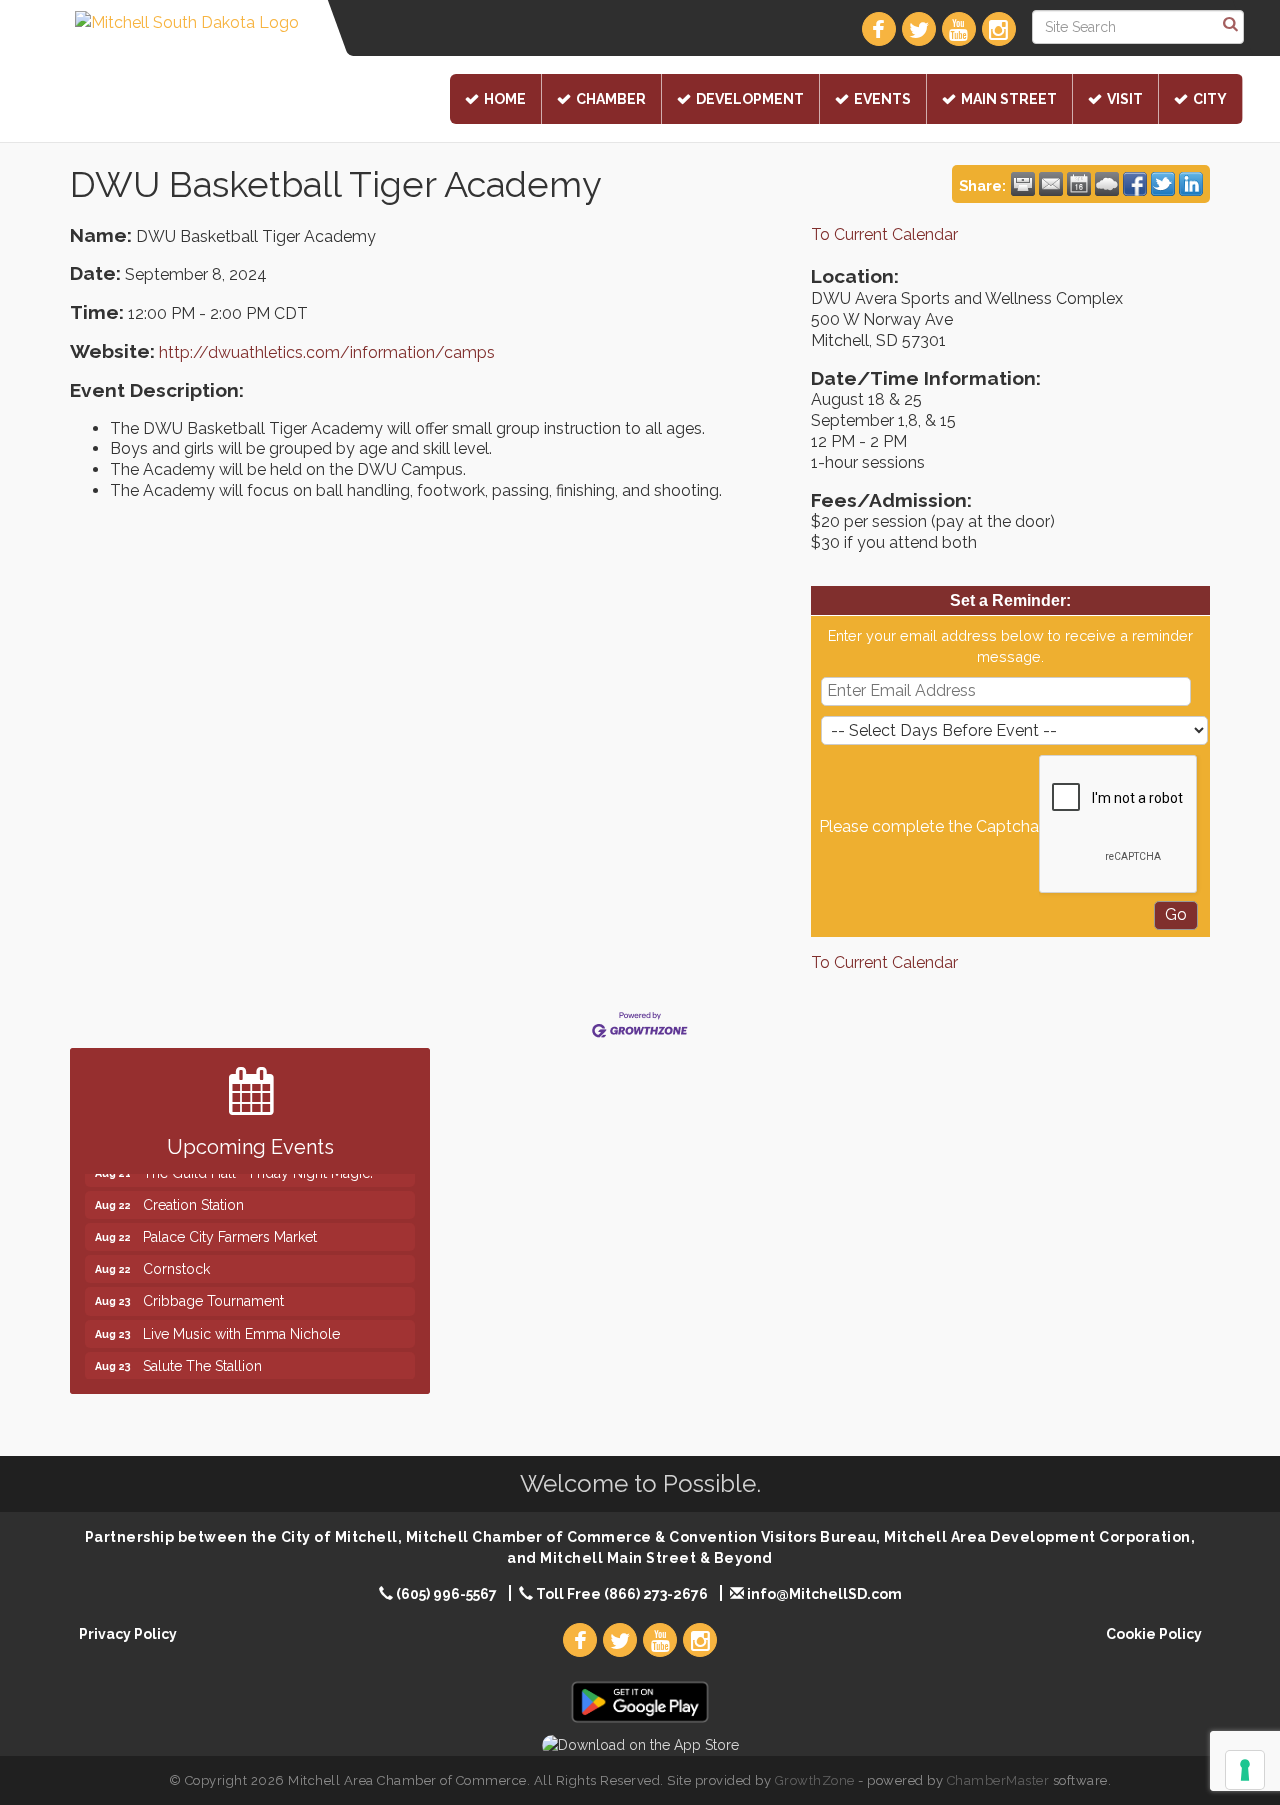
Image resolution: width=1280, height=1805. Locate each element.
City (1210, 99)
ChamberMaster (998, 1780)
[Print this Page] (1023, 184)
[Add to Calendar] (1079, 184)
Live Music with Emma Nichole (241, 1321)
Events (882, 99)
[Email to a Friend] (1051, 184)
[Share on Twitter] (1163, 184)
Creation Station (193, 1192)
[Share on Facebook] (1135, 184)
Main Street (1009, 99)
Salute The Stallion (202, 1353)
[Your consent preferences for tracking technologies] (1245, 1770)
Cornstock (176, 1256)
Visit (1125, 99)
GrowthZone (815, 1780)
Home (505, 99)
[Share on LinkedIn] (1191, 184)
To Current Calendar (884, 234)
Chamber (611, 99)
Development (750, 99)
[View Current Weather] (1107, 184)
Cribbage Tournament (213, 1288)
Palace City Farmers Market (230, 1224)
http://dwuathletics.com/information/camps (327, 352)
